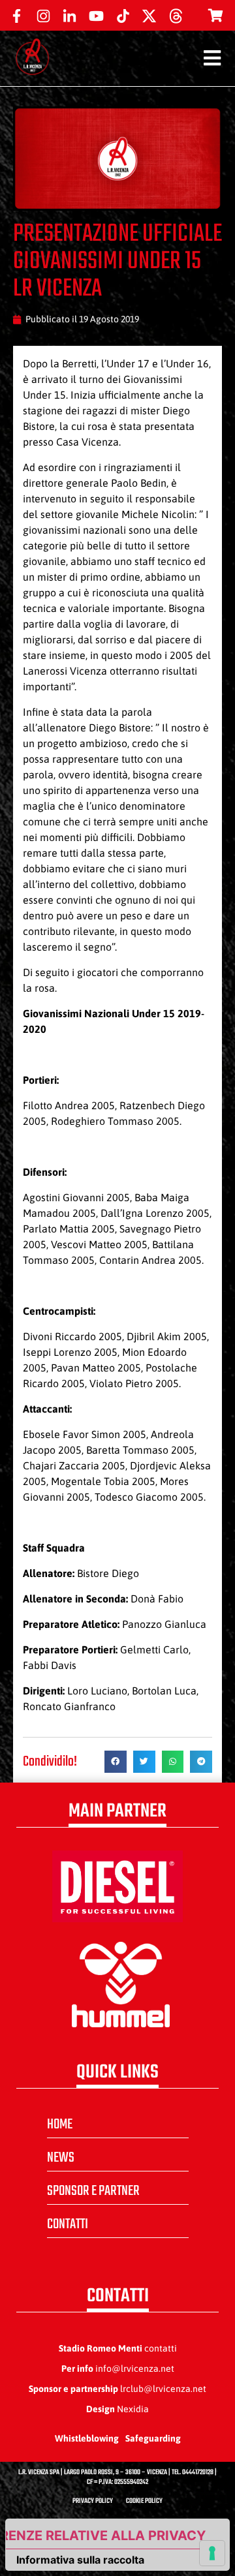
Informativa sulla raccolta (80, 2560)
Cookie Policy (144, 2501)
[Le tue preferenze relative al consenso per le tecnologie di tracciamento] (212, 2553)
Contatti (68, 2224)
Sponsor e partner (93, 2191)
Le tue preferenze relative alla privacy (106, 2536)
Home (60, 2124)
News (61, 2158)
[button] (116, 1762)
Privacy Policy (93, 2501)
